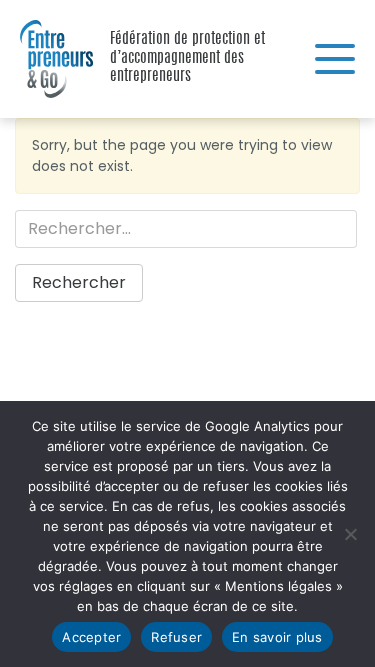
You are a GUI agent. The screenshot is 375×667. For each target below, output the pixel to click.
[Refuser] (350, 534)
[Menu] (335, 59)
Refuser (176, 637)
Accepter (91, 637)
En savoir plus (277, 637)
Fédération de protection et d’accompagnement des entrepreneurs (50, 59)
